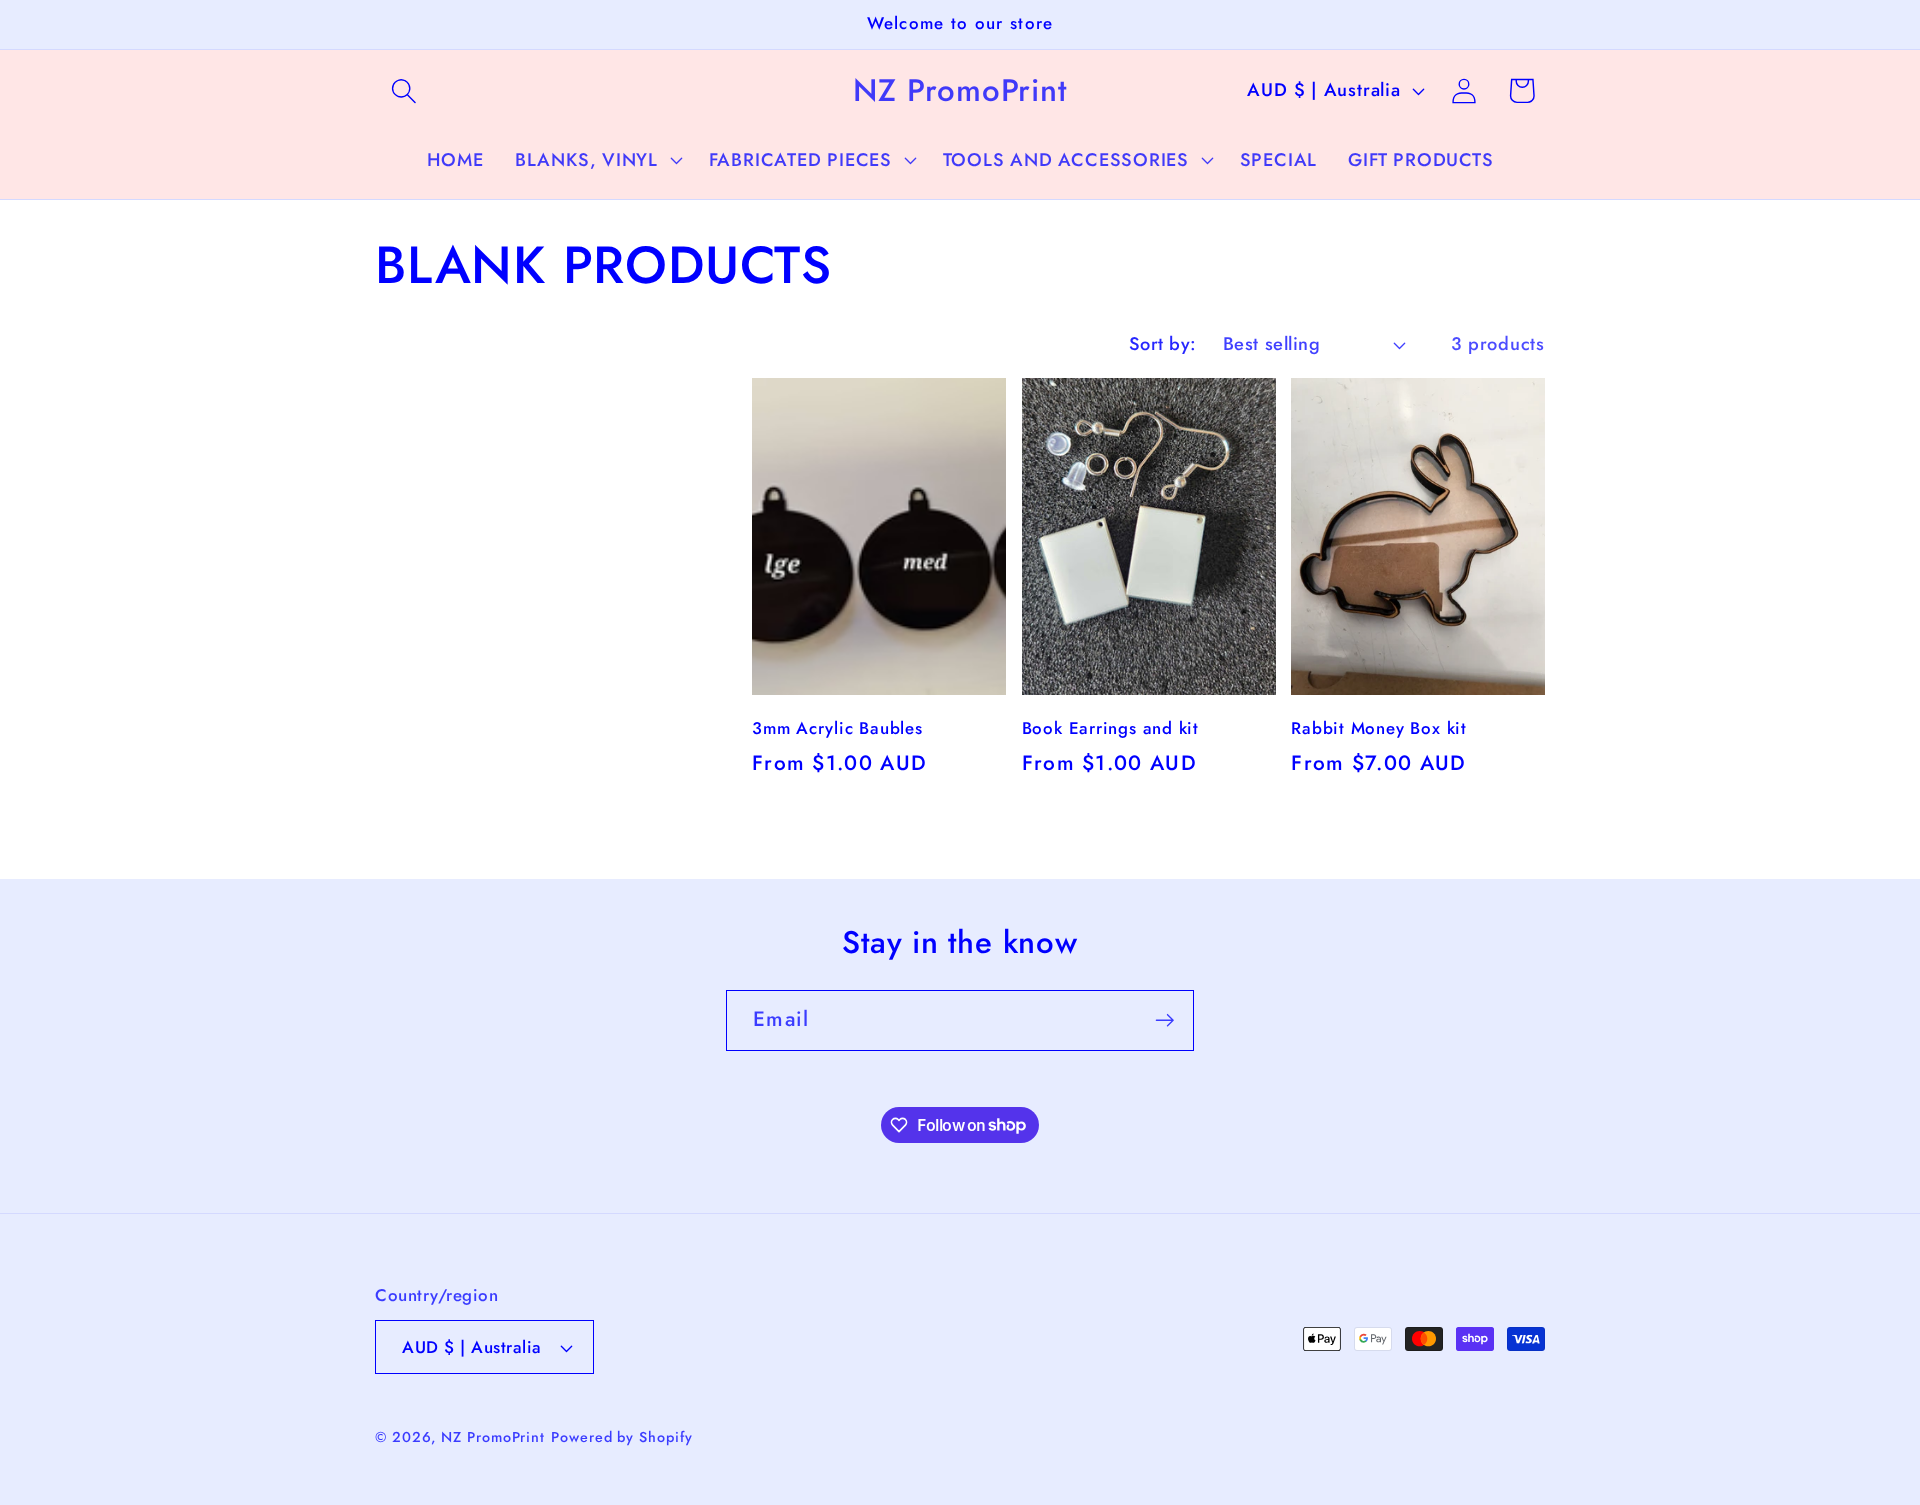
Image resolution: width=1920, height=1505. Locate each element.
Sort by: (1163, 344)
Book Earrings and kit (1110, 729)
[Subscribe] (1164, 1020)
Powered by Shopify (621, 1437)
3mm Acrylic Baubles (837, 729)
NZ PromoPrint (493, 1437)
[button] (403, 90)
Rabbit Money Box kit (1379, 729)
